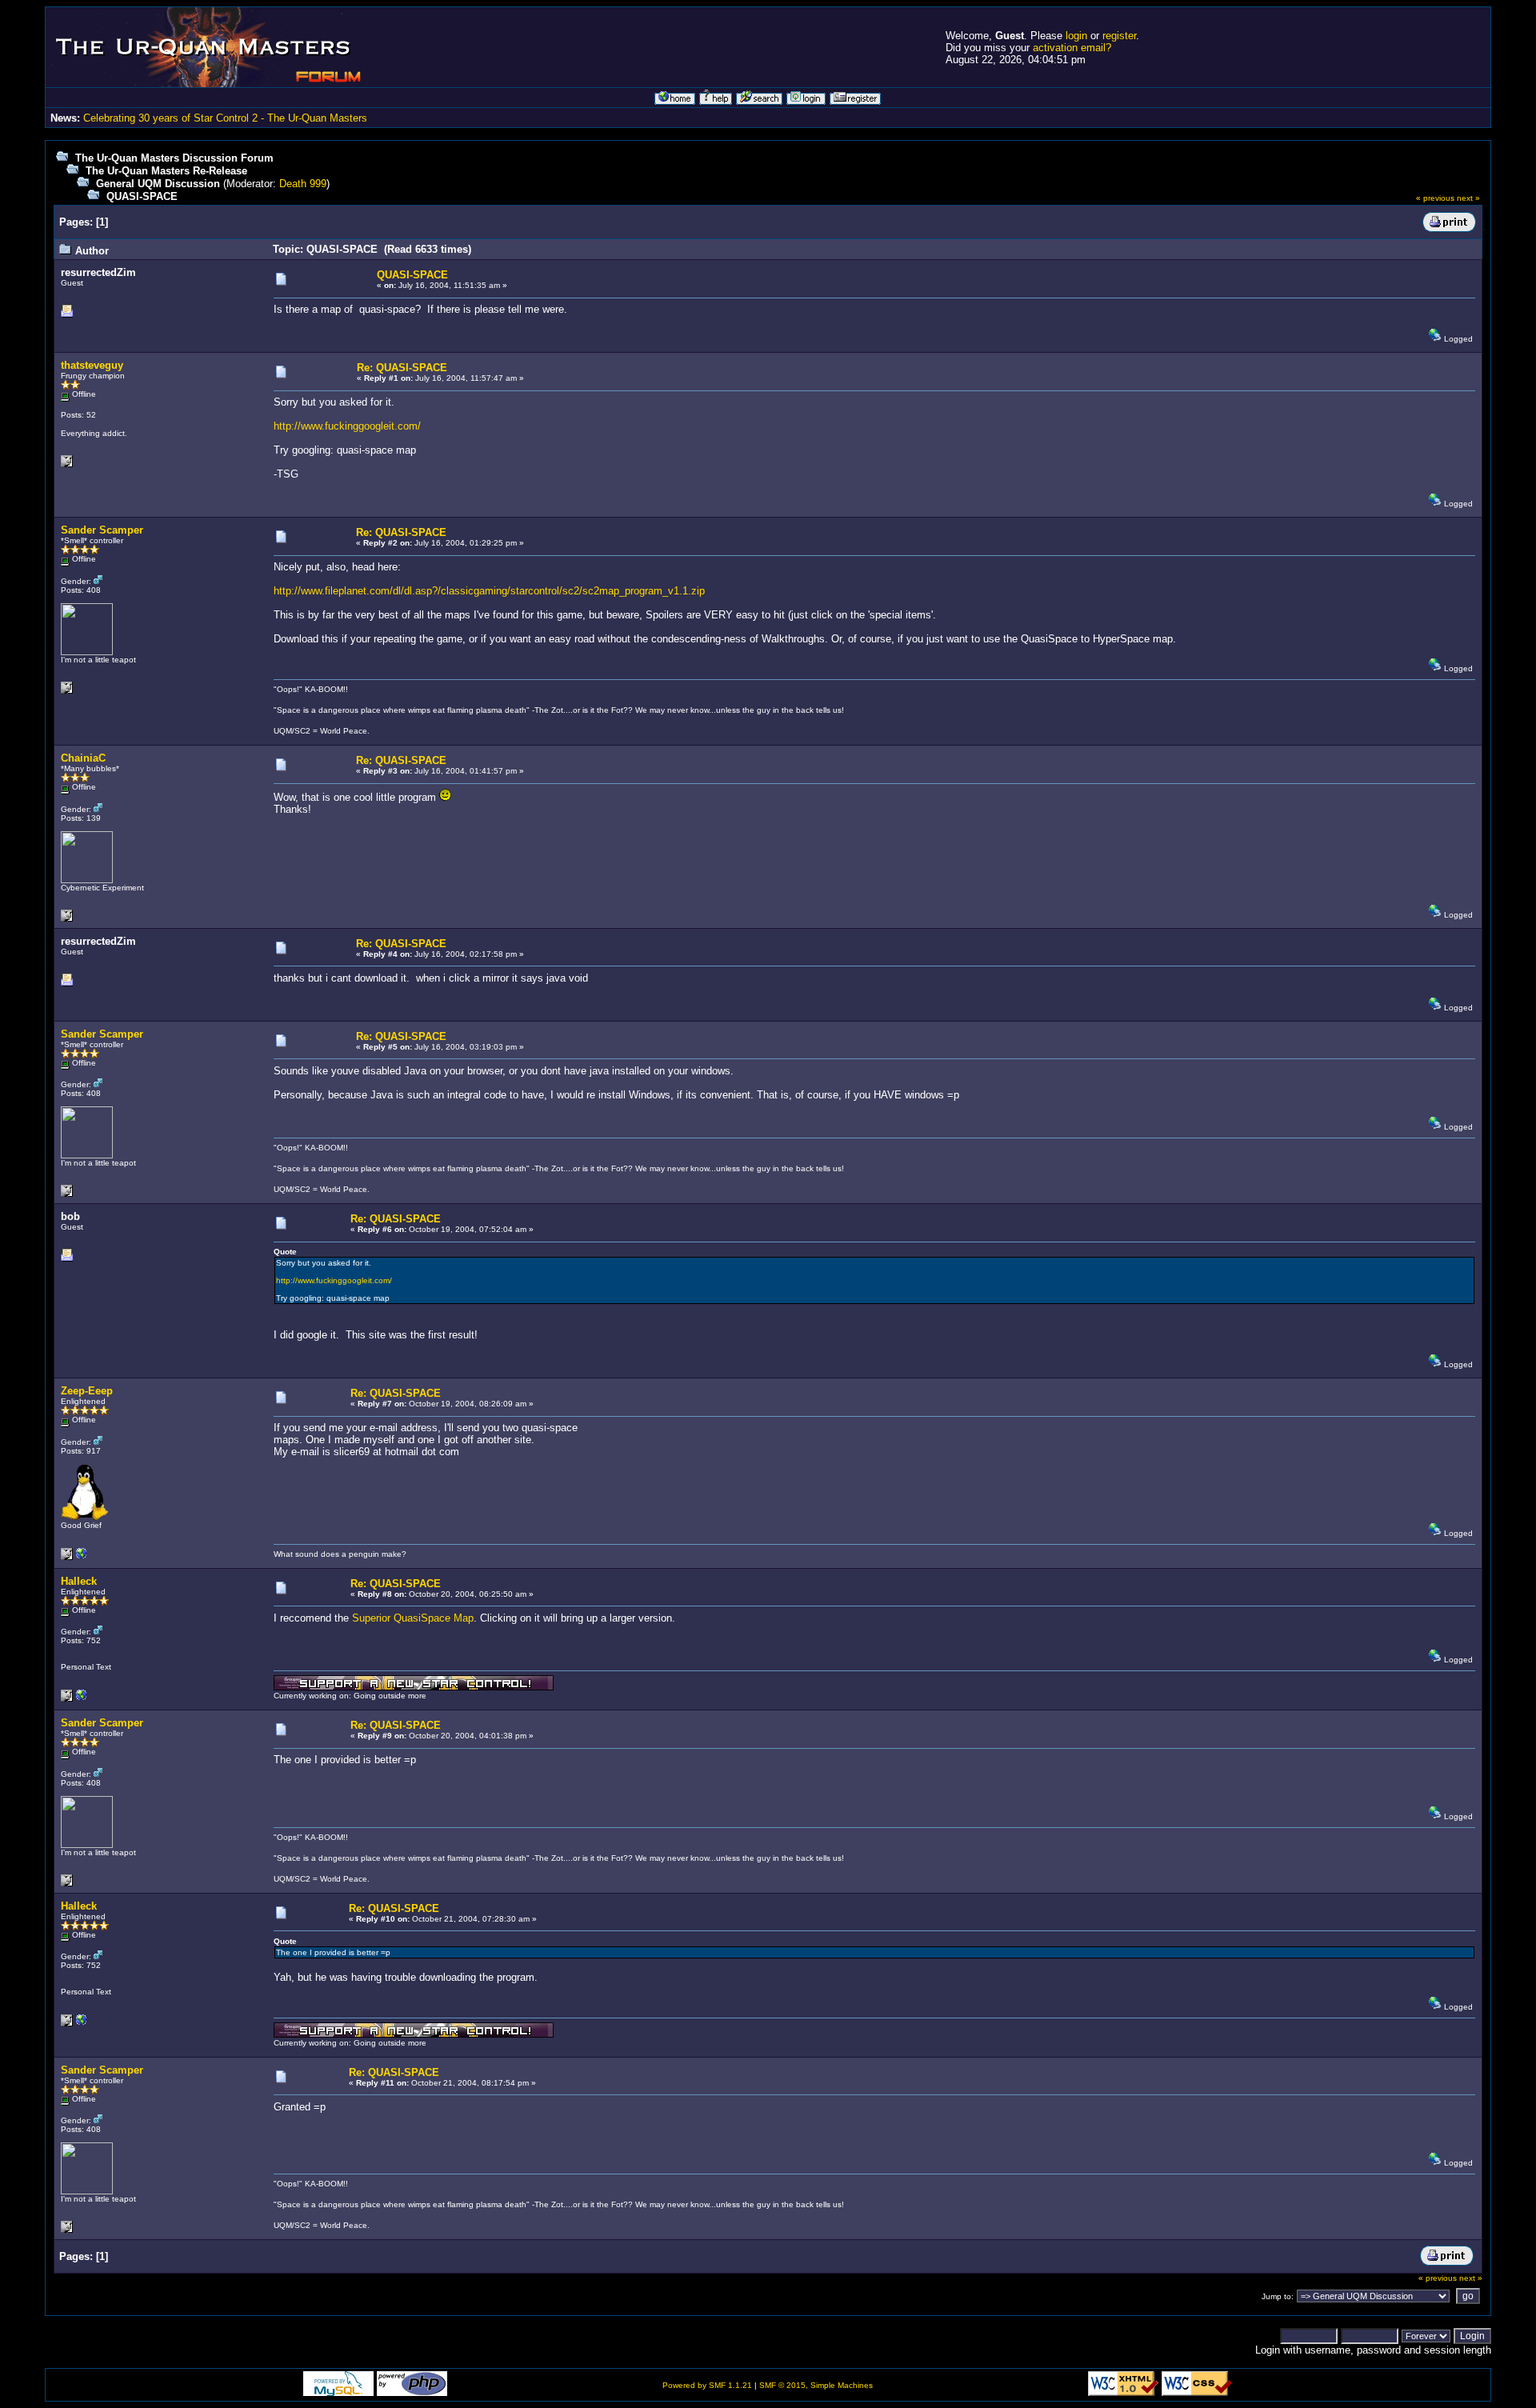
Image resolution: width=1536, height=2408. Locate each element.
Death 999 (303, 184)
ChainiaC (83, 758)
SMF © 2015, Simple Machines (816, 2385)
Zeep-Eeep (87, 1391)
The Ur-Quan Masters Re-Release (166, 171)
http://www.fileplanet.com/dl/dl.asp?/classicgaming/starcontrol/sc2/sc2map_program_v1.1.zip (489, 591)
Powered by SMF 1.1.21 (707, 2385)
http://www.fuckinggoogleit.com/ (347, 426)
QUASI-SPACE (142, 196)
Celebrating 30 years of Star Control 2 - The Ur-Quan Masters (225, 118)
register (1119, 36)
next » (1468, 198)
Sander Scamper (102, 530)
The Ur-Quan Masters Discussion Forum (174, 158)
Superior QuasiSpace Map (413, 1618)
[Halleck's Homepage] (82, 1699)
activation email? (1072, 48)
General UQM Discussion (158, 184)
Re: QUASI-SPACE (402, 368)
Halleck (79, 1581)
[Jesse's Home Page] (82, 1557)
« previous (1435, 198)
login (1076, 36)
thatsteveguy (92, 365)
